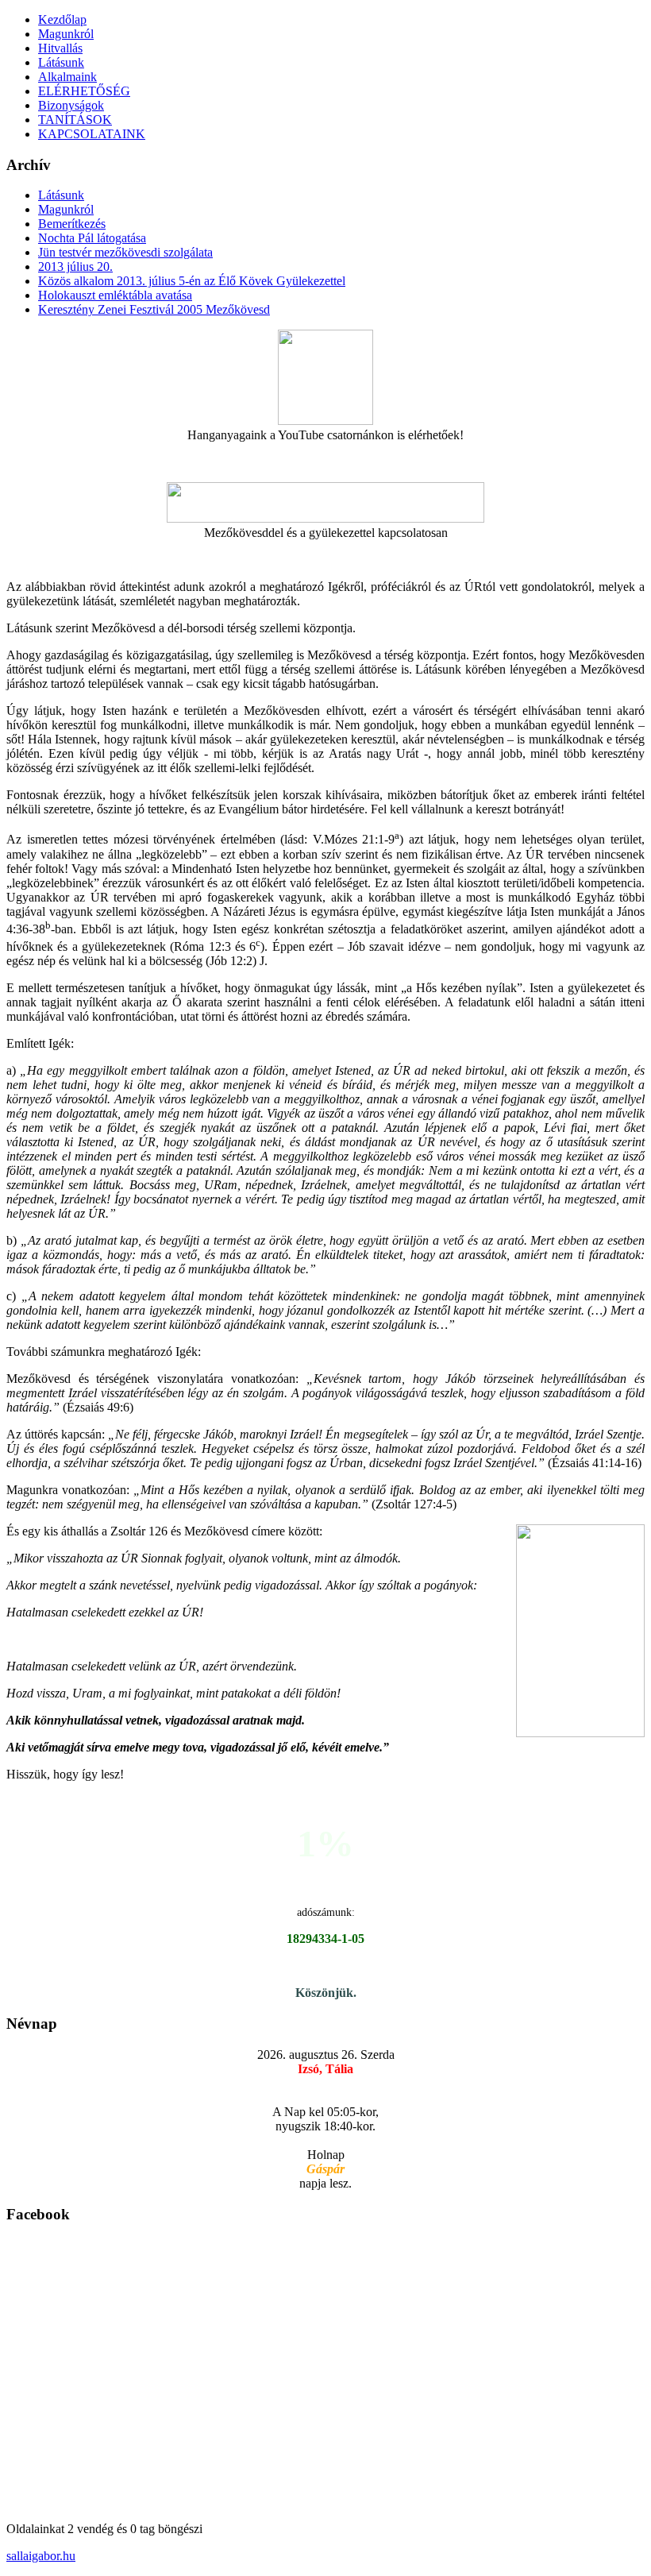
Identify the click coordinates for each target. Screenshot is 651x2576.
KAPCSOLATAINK (92, 134)
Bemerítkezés (72, 224)
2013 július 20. (75, 266)
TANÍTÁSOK (75, 120)
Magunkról (66, 34)
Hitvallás (60, 48)
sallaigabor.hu (41, 2556)
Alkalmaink (67, 77)
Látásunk (61, 62)
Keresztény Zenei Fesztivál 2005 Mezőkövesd (154, 309)
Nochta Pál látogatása (92, 238)
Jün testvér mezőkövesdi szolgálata (125, 252)
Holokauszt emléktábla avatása (115, 295)
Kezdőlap (62, 19)
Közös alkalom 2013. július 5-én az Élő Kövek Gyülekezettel (192, 281)
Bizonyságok (71, 105)
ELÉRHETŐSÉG (84, 91)
